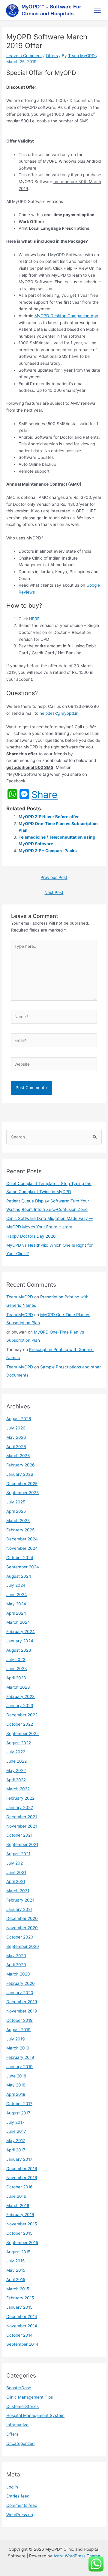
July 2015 (15, 2261)
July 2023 (16, 1660)
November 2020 (22, 1928)
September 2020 (23, 1946)
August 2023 (19, 1650)
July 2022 (16, 1752)
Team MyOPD (20, 1297)
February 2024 (21, 1632)
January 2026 (20, 1474)
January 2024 (20, 1641)
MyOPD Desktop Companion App (66, 316)
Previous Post (54, 877)
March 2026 (18, 1456)
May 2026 (16, 1437)
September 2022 (22, 1733)
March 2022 (18, 1789)
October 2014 (19, 2335)
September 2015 (22, 2243)
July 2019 (16, 2039)
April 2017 (16, 2150)
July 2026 (16, 1428)
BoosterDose (19, 2388)
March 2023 (18, 1687)
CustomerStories (22, 2406)
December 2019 (22, 2002)
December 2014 (22, 2317)
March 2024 (18, 1622)
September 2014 (22, 2344)
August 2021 (18, 1854)
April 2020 (16, 1965)
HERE (34, 619)
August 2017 (18, 2113)
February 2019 (20, 2057)
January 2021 (19, 1909)
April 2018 (16, 2094)
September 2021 (22, 1844)
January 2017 (19, 2159)
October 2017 (19, 2104)
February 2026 (21, 1465)
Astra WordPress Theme (77, 2556)
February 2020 (21, 1983)
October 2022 (20, 1724)
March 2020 (18, 1974)
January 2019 (19, 2067)
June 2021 (16, 1872)
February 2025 (20, 1530)
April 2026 (16, 1447)
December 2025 (22, 1484)
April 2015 (16, 2280)
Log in (12, 2487)
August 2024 (19, 1576)
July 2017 (15, 2122)
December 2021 (22, 1817)
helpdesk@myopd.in (59, 713)
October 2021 (19, 1835)
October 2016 (19, 2187)
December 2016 (22, 2169)
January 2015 (19, 2307)
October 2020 (20, 1937)
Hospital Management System (35, 2415)
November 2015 (22, 2224)
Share (45, 795)
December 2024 (22, 1539)
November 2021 (22, 1826)
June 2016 (16, 2196)
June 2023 (17, 1669)
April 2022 (16, 1780)
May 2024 (16, 1604)
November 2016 (22, 2178)
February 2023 (21, 1696)
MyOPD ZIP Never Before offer (49, 817)
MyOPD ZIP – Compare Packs (48, 851)
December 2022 (22, 1715)
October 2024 (20, 1558)
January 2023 (20, 1706)
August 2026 (19, 1419)
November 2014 (22, 2326)
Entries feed (18, 2496)
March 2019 (18, 2048)
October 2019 (19, 2020)
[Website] (54, 1065)
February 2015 (20, 2298)
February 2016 (20, 2215)
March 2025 (18, 1521)
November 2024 (22, 1548)
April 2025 (16, 1511)
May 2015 (16, 2270)
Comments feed (22, 2505)
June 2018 (16, 2076)
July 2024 (16, 1585)
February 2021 (20, 1900)
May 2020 (16, 1956)
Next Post (54, 892)
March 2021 (18, 1891)
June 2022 (16, 1761)
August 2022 (19, 1743)
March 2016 (18, 2206)
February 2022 (20, 1798)
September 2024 (23, 1567)
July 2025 (16, 1502)
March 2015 (18, 2289)
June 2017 (16, 2131)
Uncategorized (20, 2443)
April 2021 (16, 1881)
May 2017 (16, 2141)
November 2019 (22, 2011)
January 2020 (20, 1993)
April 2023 (16, 1678)
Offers (52, 56)
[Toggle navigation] (97, 10)
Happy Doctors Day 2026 (31, 1236)
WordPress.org (20, 2515)
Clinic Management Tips (30, 2397)
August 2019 (18, 2030)
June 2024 (17, 1595)
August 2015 (18, 2252)
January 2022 (20, 1807)
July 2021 (15, 1863)
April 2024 (16, 1613)
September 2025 (22, 1493)
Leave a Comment (24, 56)
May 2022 (16, 1770)
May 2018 (16, 2085)
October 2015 (19, 2233)
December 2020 (22, 1918)
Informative (17, 2425)
